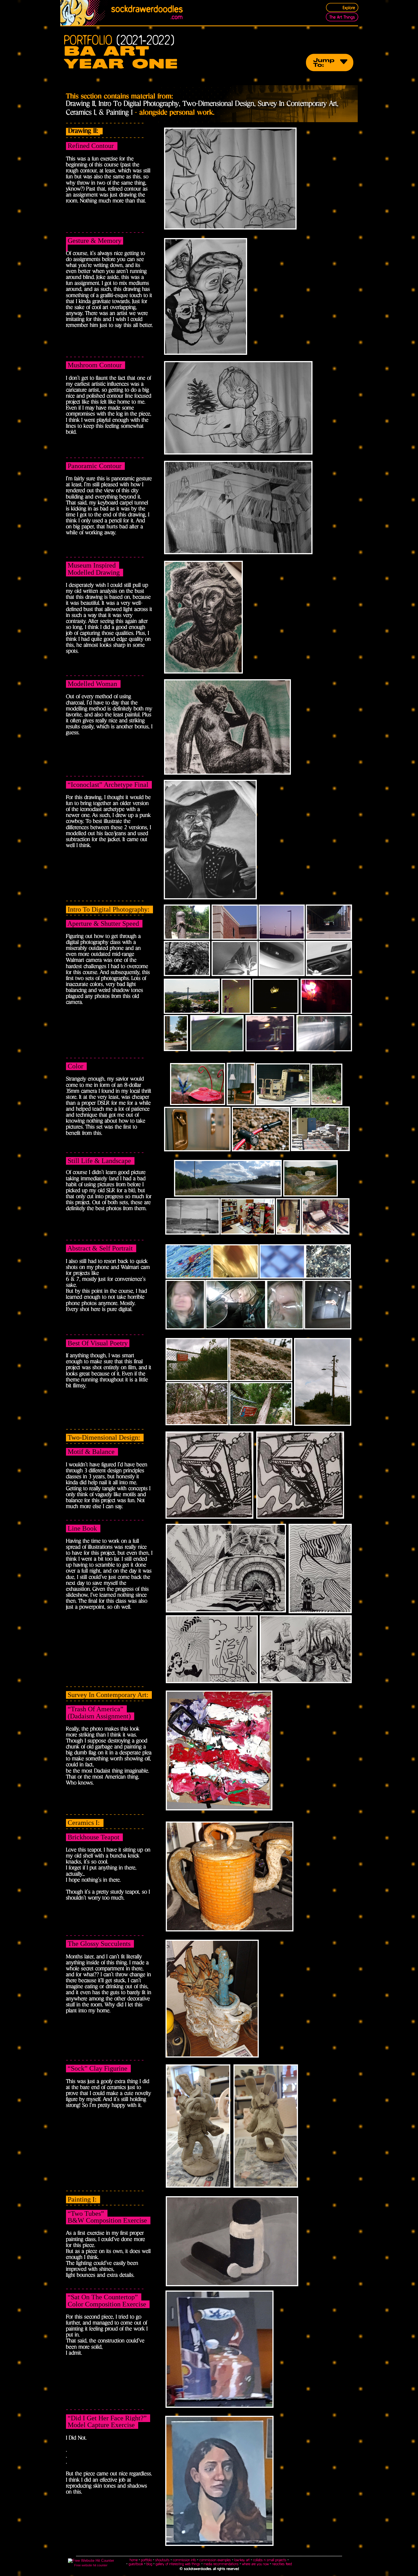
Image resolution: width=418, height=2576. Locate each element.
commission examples (215, 2560)
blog (149, 2564)
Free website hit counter (91, 2565)
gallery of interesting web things (178, 2564)
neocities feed (282, 2564)
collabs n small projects (270, 2560)
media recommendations (221, 2564)
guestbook (136, 2564)
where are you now (255, 2564)
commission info (184, 2560)
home (134, 2560)
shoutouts (162, 2560)
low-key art (243, 2560)
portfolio (146, 2560)
